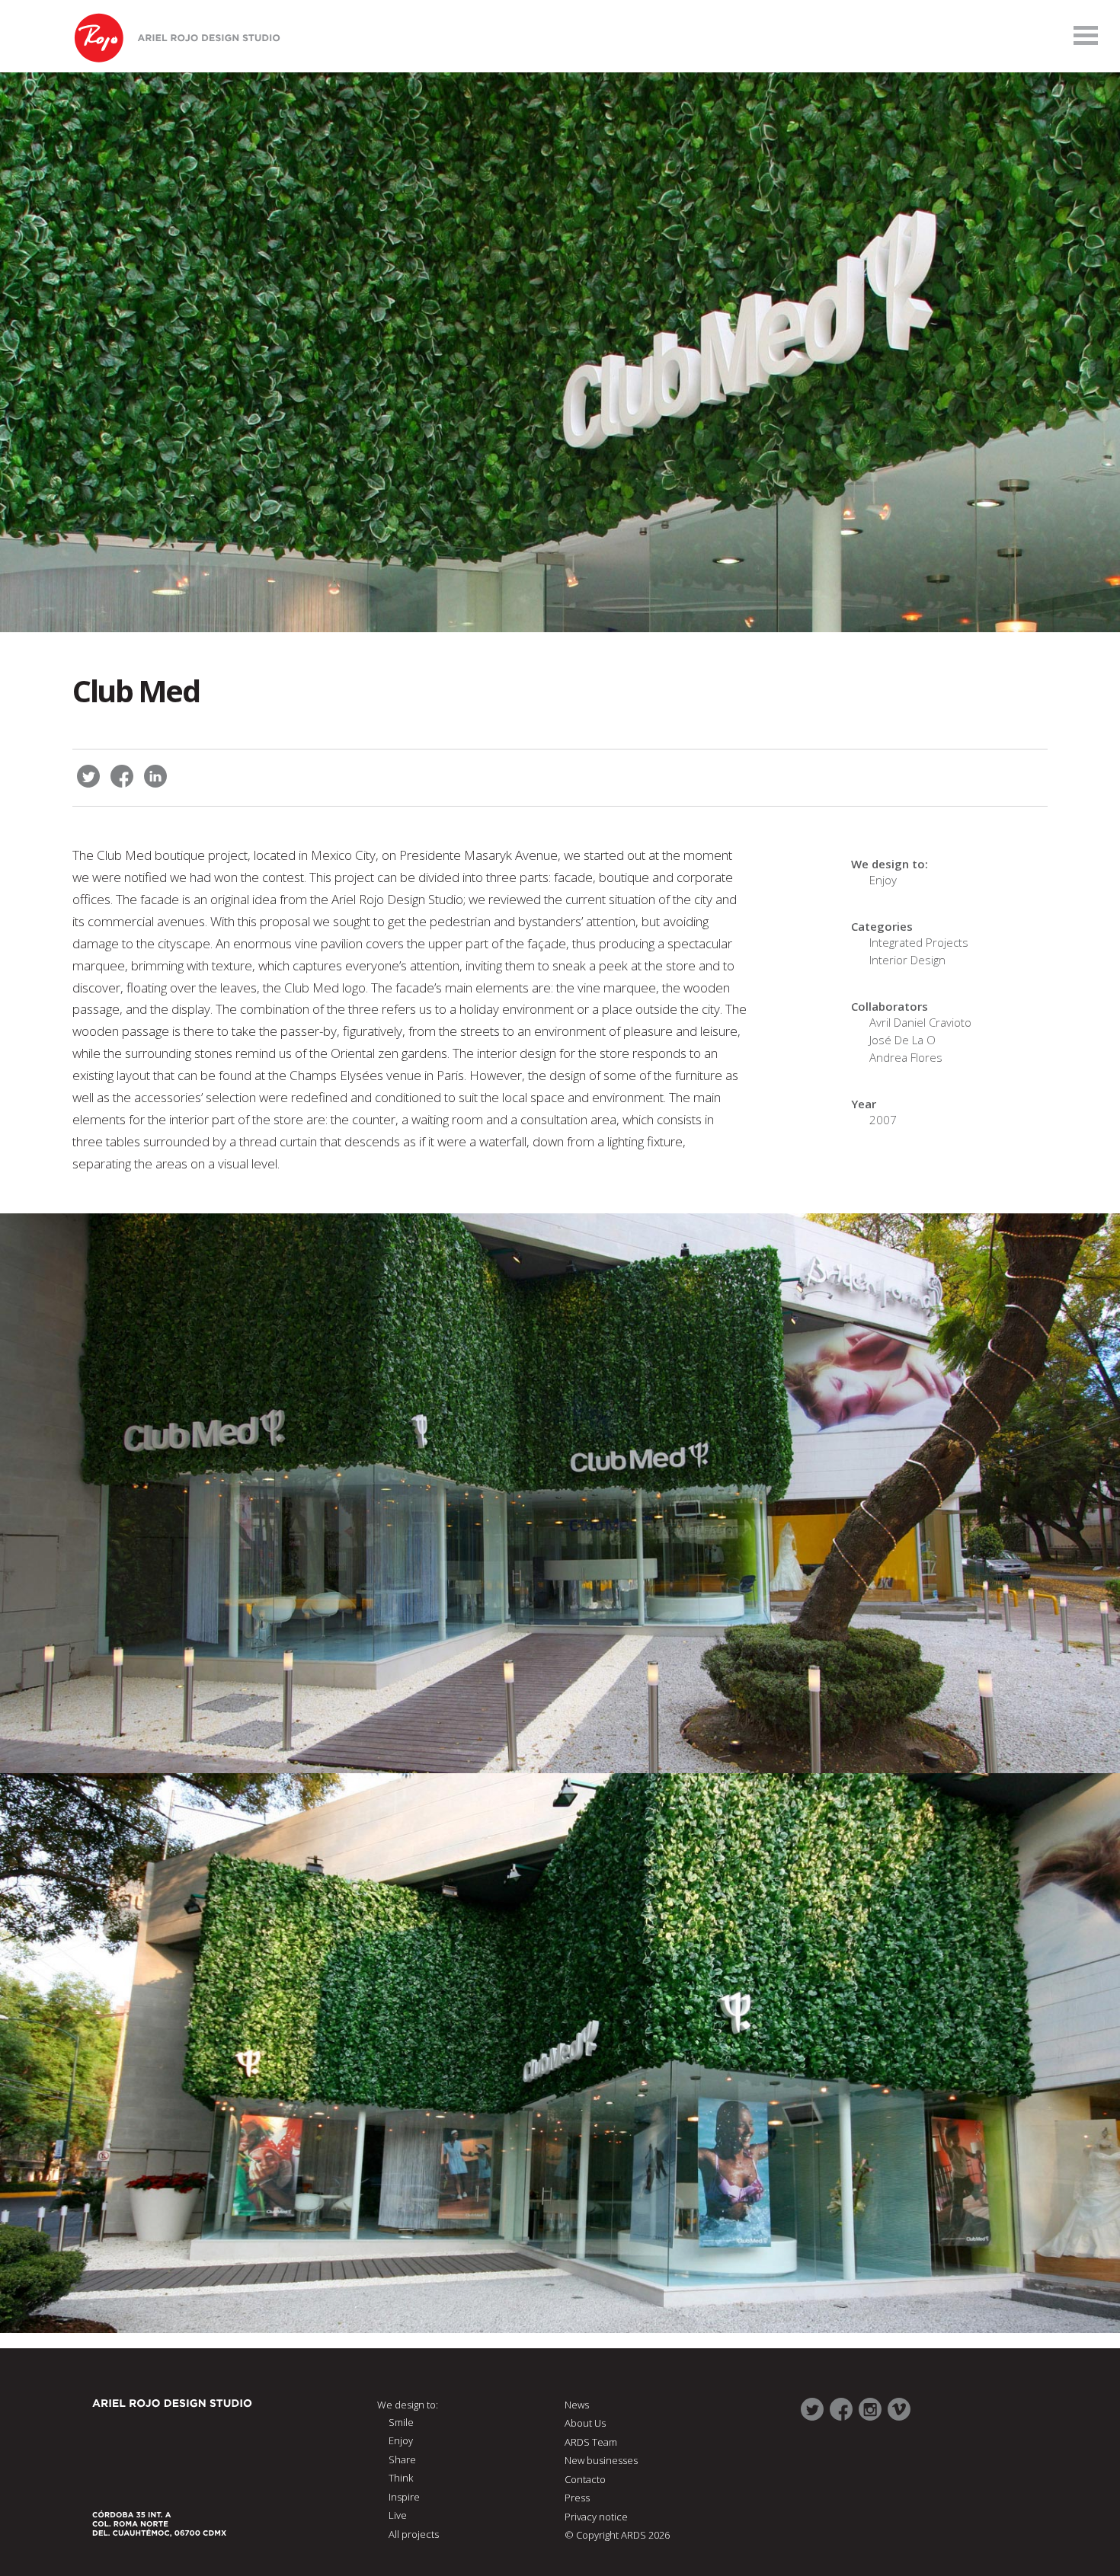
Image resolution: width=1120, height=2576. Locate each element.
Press (577, 2498)
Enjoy (883, 880)
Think (401, 2478)
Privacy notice (596, 2517)
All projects (414, 2534)
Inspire (404, 2497)
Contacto (585, 2479)
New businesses (601, 2460)
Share (402, 2459)
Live (398, 2515)
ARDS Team (591, 2442)
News (577, 2405)
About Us (585, 2423)
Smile (401, 2422)
